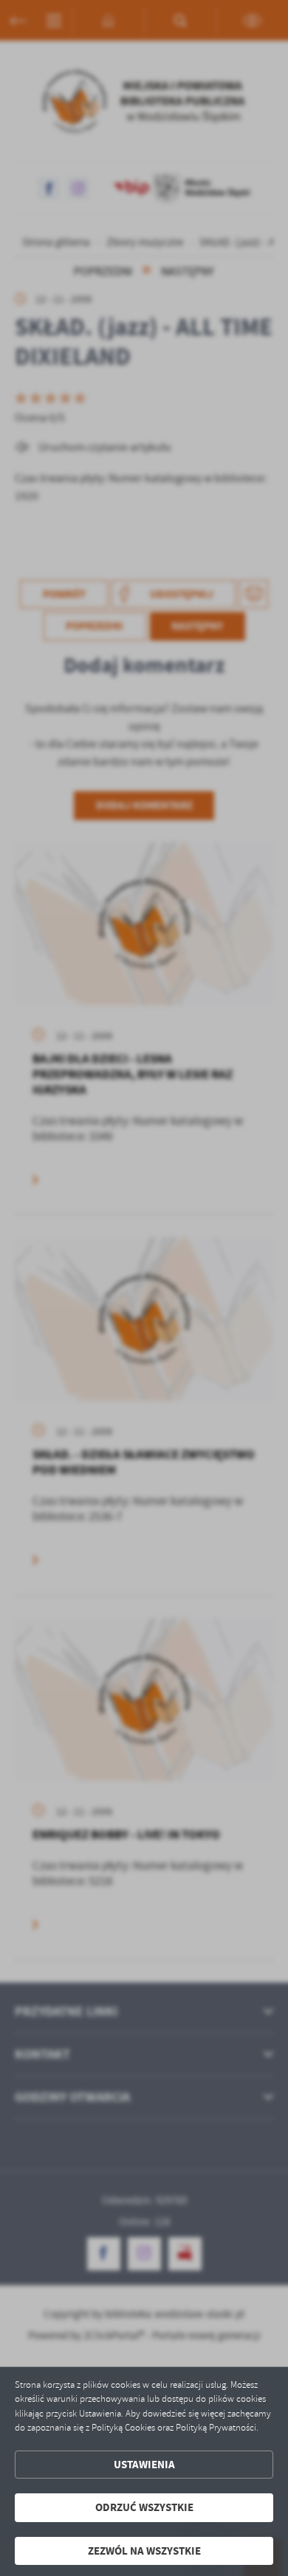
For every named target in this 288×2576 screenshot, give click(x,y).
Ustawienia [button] (144, 2465)
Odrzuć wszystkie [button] (144, 2507)
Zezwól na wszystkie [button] (144, 2551)
